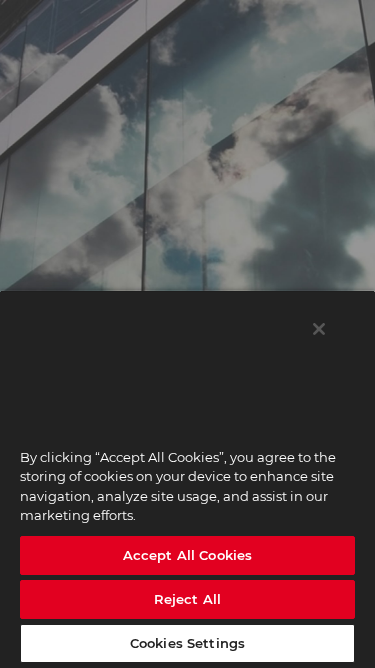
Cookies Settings (187, 643)
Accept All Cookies (187, 555)
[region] (187, 479)
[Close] (319, 329)
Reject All (187, 599)
